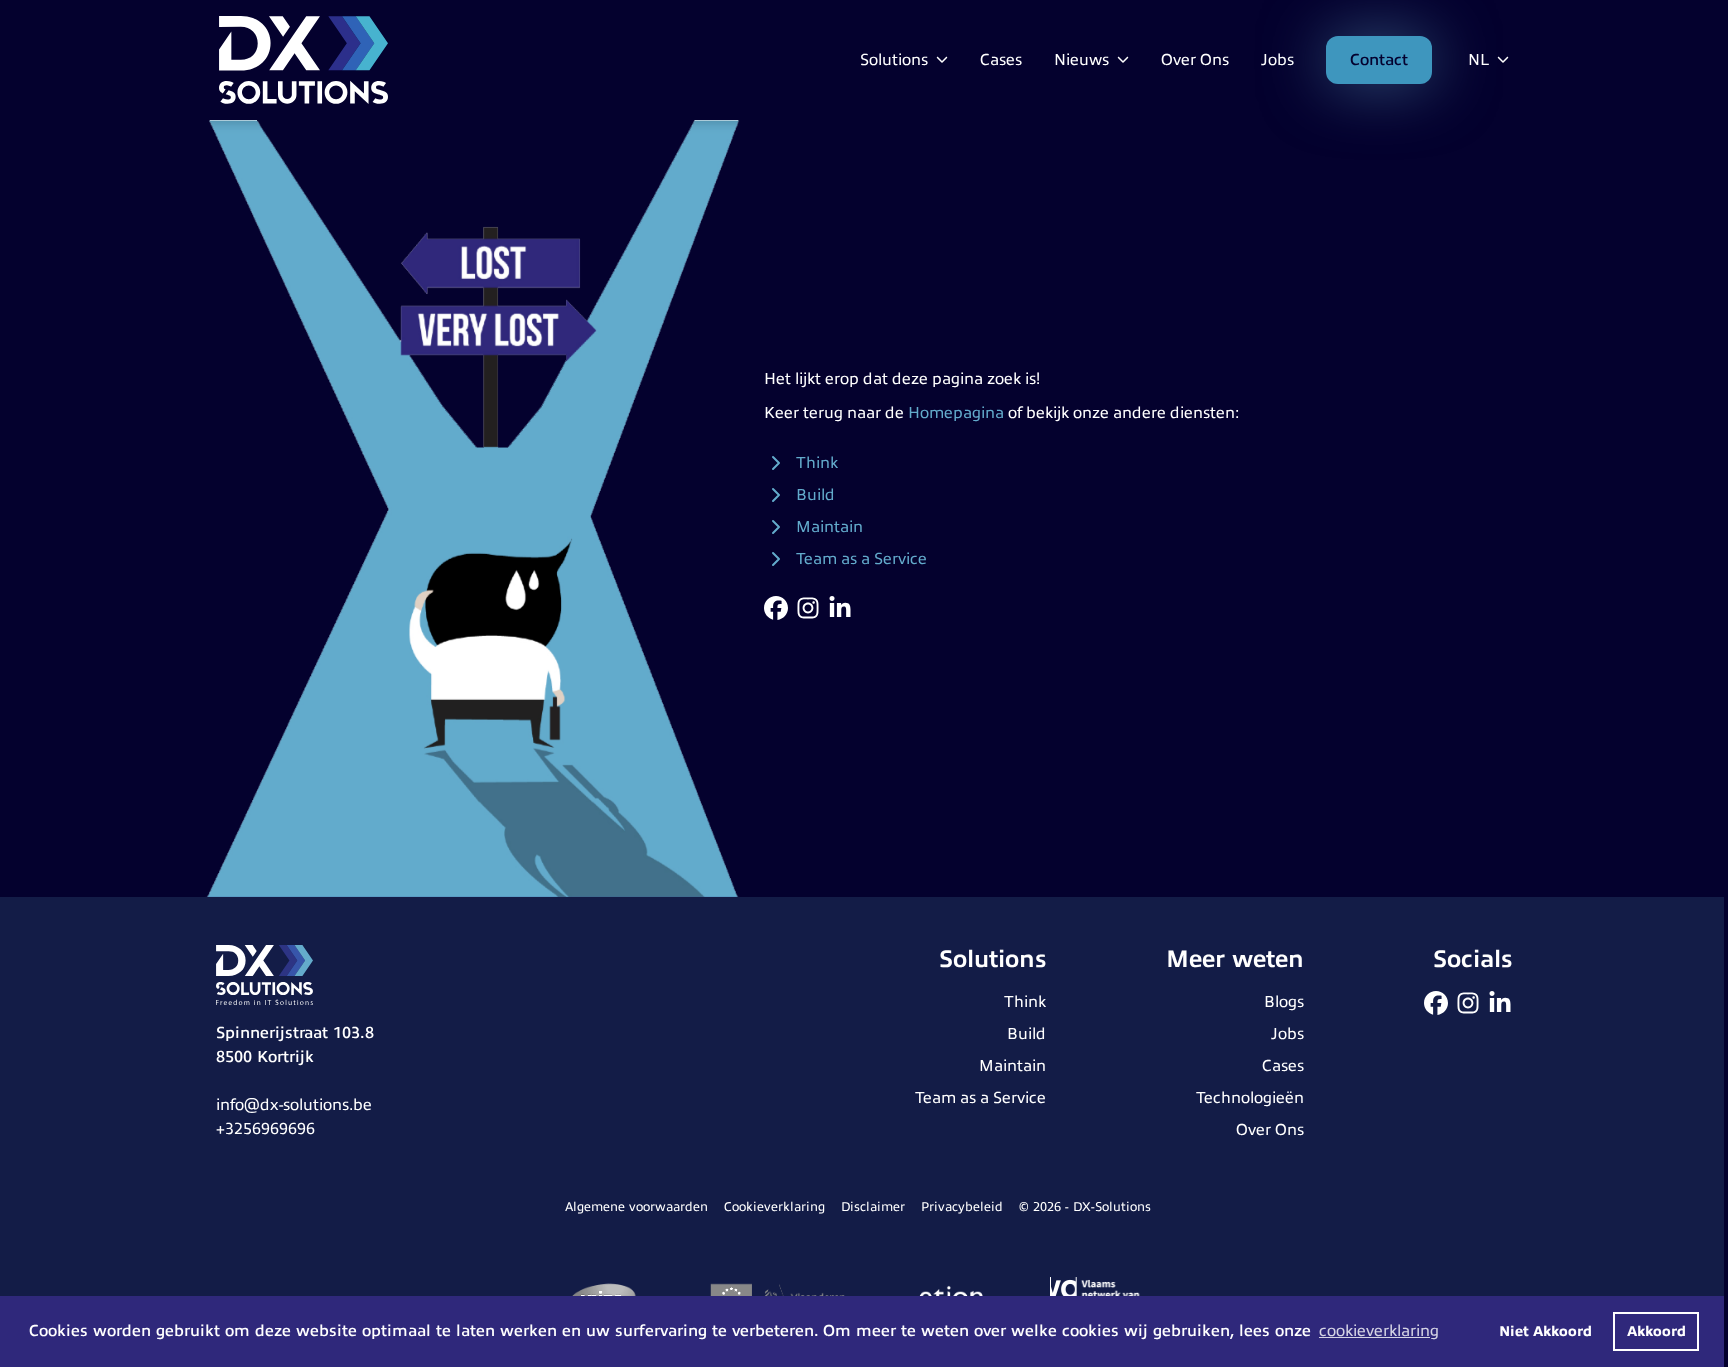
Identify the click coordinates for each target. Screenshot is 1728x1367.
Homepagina (956, 413)
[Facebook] (776, 607)
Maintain (829, 527)
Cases (1001, 60)
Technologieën (1250, 1098)
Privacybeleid (962, 1207)
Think (817, 463)
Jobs (1277, 60)
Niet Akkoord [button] (1545, 1331)
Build (815, 495)
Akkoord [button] (1656, 1331)
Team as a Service (861, 559)
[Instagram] (808, 607)
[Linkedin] (840, 607)
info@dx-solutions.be (294, 1105)
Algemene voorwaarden (636, 1207)
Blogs (1284, 1002)
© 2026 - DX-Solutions (1085, 1207)
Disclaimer (873, 1207)
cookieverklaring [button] (1379, 1331)
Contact (1379, 60)
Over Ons (1195, 60)
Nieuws (1083, 60)
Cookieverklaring (774, 1207)
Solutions (896, 60)
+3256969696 (265, 1129)
